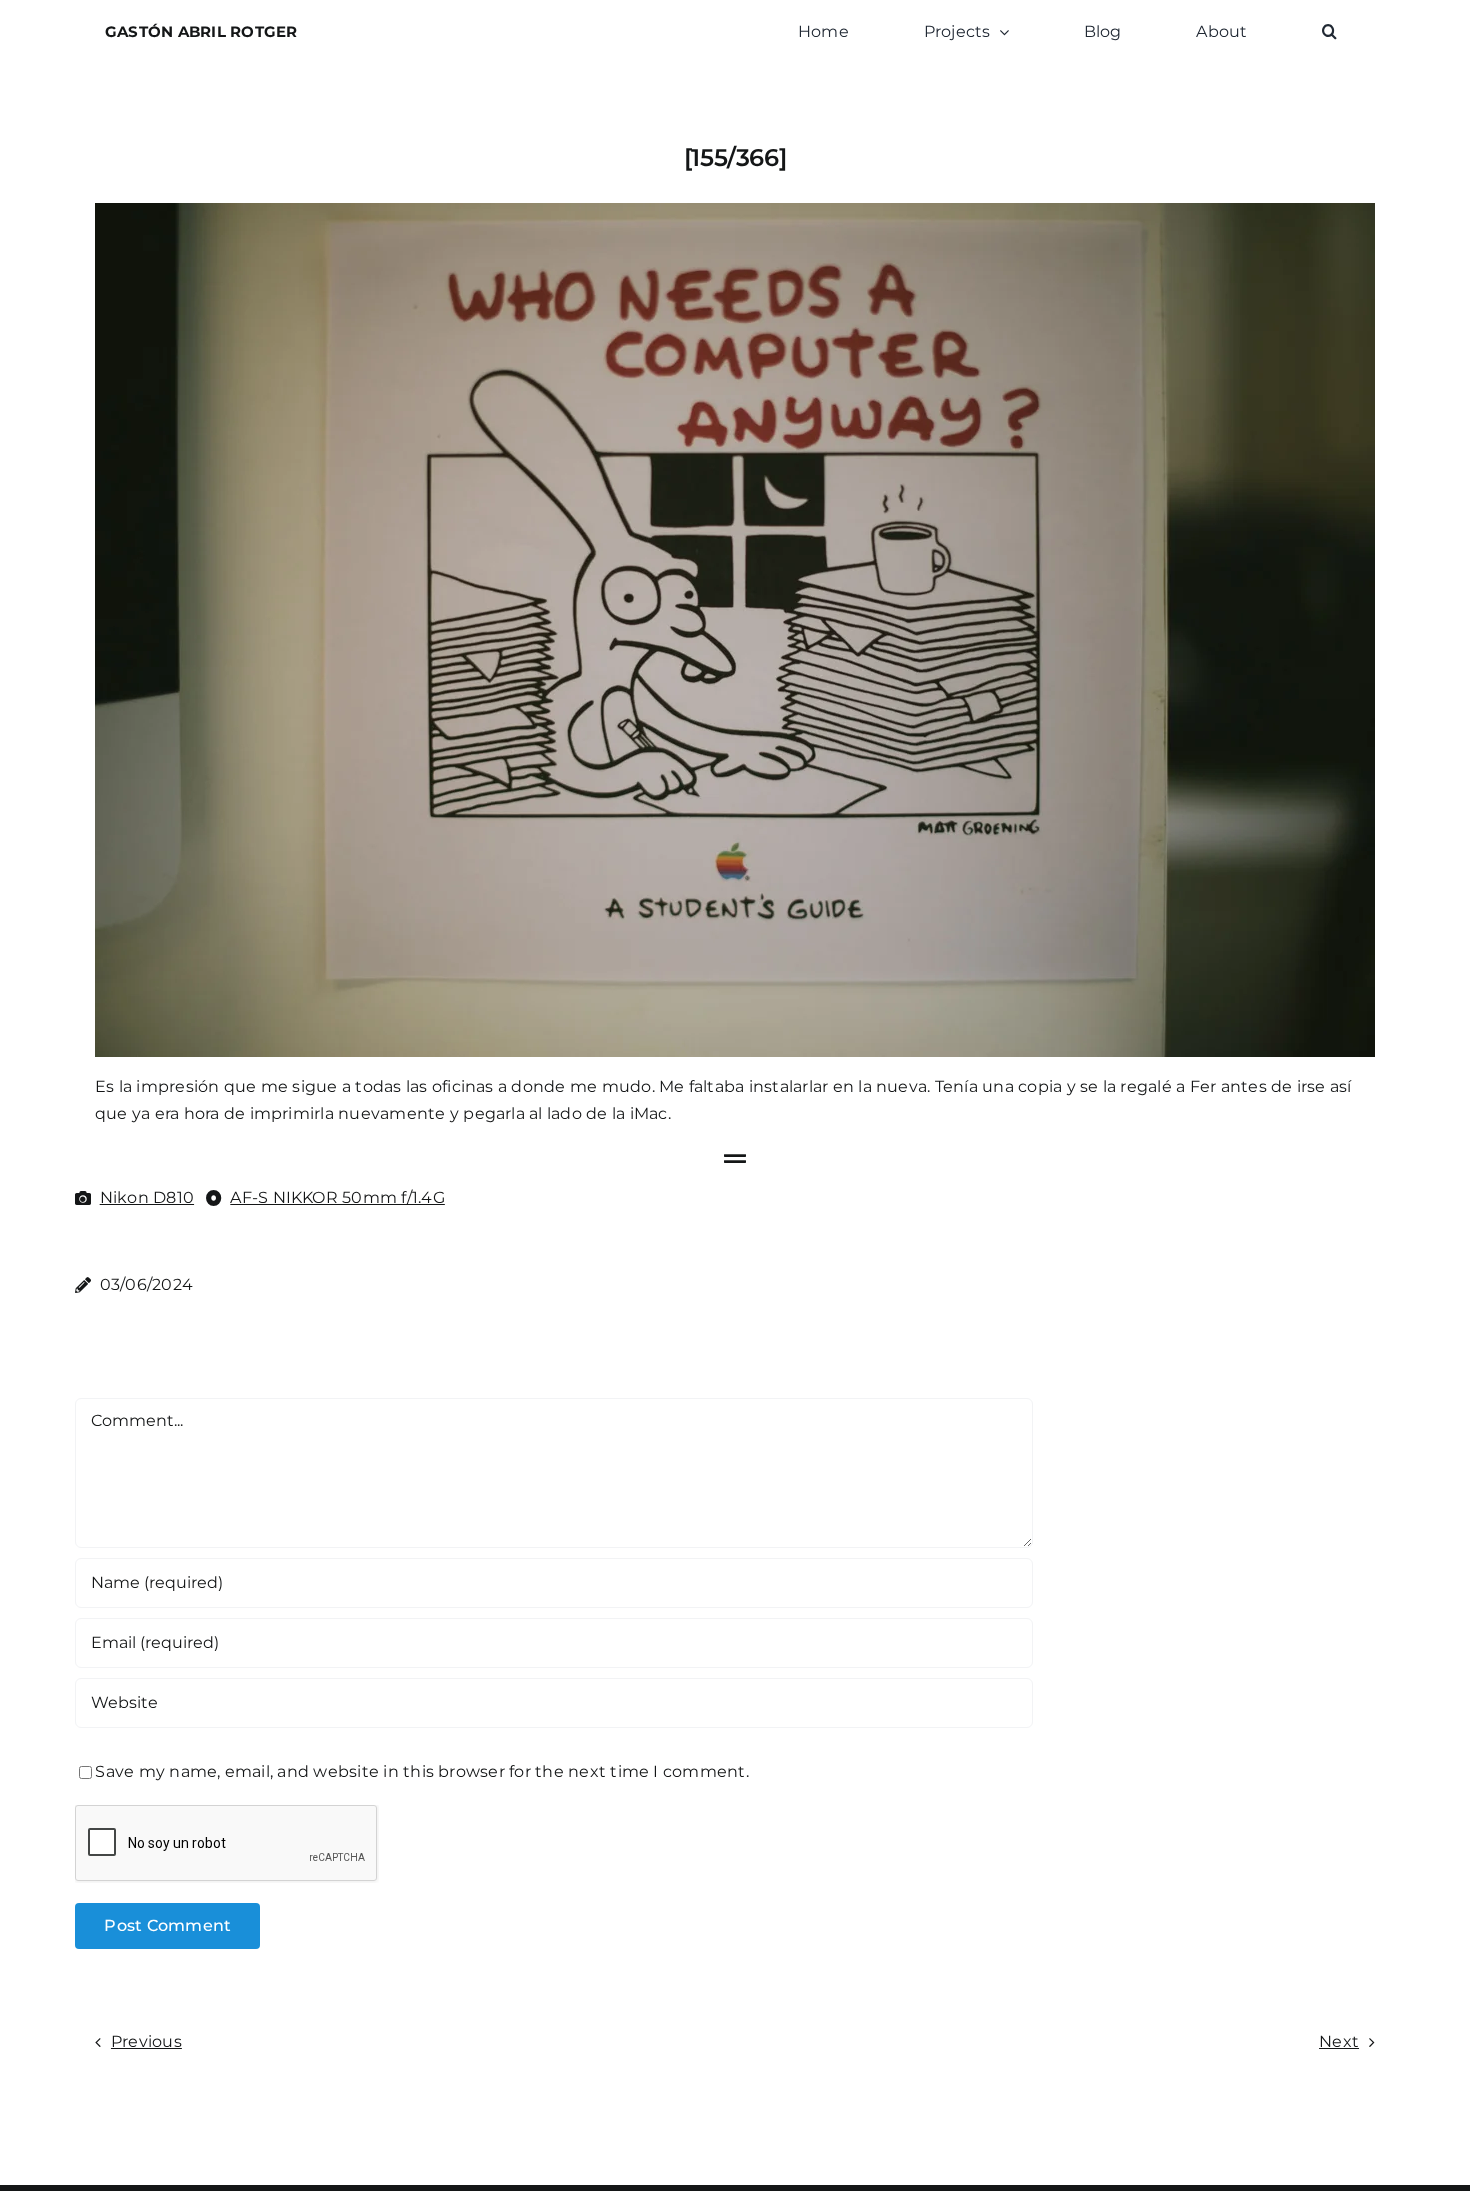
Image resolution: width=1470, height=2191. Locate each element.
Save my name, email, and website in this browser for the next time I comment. (421, 1771)
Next (1339, 2041)
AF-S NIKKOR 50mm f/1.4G (337, 1197)
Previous (146, 2041)
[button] (1329, 32)
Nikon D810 (147, 1197)
